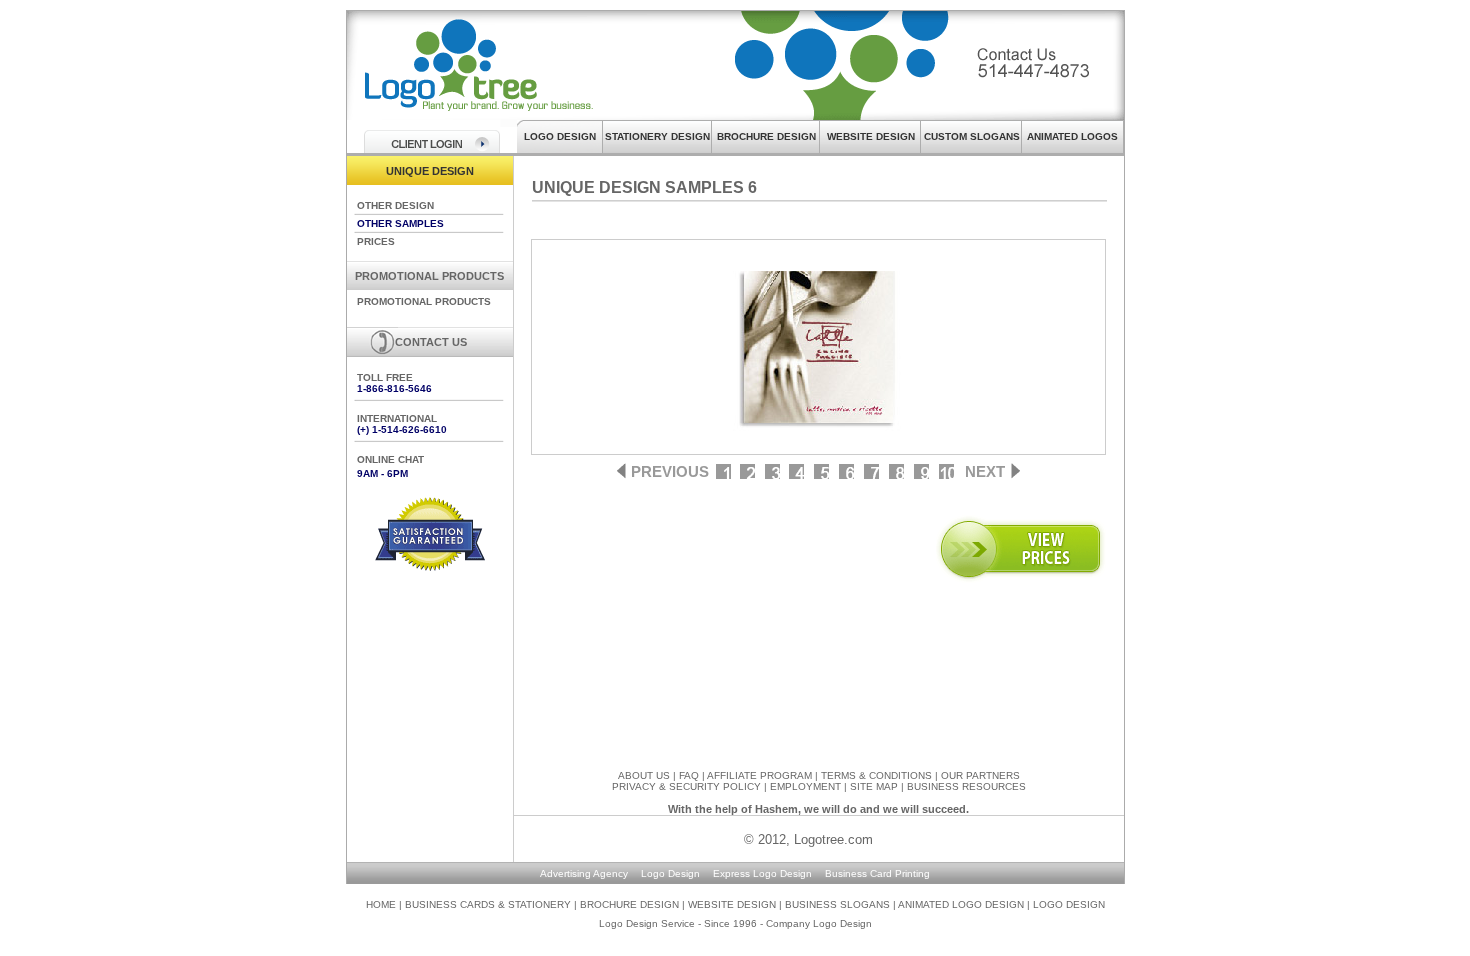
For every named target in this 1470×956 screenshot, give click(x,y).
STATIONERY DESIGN (657, 136)
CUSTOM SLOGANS (972, 136)
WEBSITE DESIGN (871, 136)
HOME (381, 904)
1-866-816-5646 (394, 388)
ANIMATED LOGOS (1072, 136)
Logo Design (670, 873)
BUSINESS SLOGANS (839, 904)
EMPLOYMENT (805, 786)
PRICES (376, 241)
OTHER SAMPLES (400, 223)
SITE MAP (874, 786)
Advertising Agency (584, 873)
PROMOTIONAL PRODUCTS (424, 301)
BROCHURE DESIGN (766, 136)
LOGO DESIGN (560, 136)
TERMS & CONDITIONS (876, 775)
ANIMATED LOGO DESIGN (961, 904)
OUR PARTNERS (980, 775)
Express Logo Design (762, 873)
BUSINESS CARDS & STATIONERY (489, 904)
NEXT (985, 471)
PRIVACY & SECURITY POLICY (686, 786)
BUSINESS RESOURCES (966, 786)
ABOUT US (644, 775)
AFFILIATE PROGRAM (759, 775)
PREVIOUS (670, 471)
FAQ (689, 775)
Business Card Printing (877, 873)
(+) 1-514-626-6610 (402, 429)
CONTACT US (431, 342)
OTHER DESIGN (395, 205)
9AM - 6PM (382, 473)
